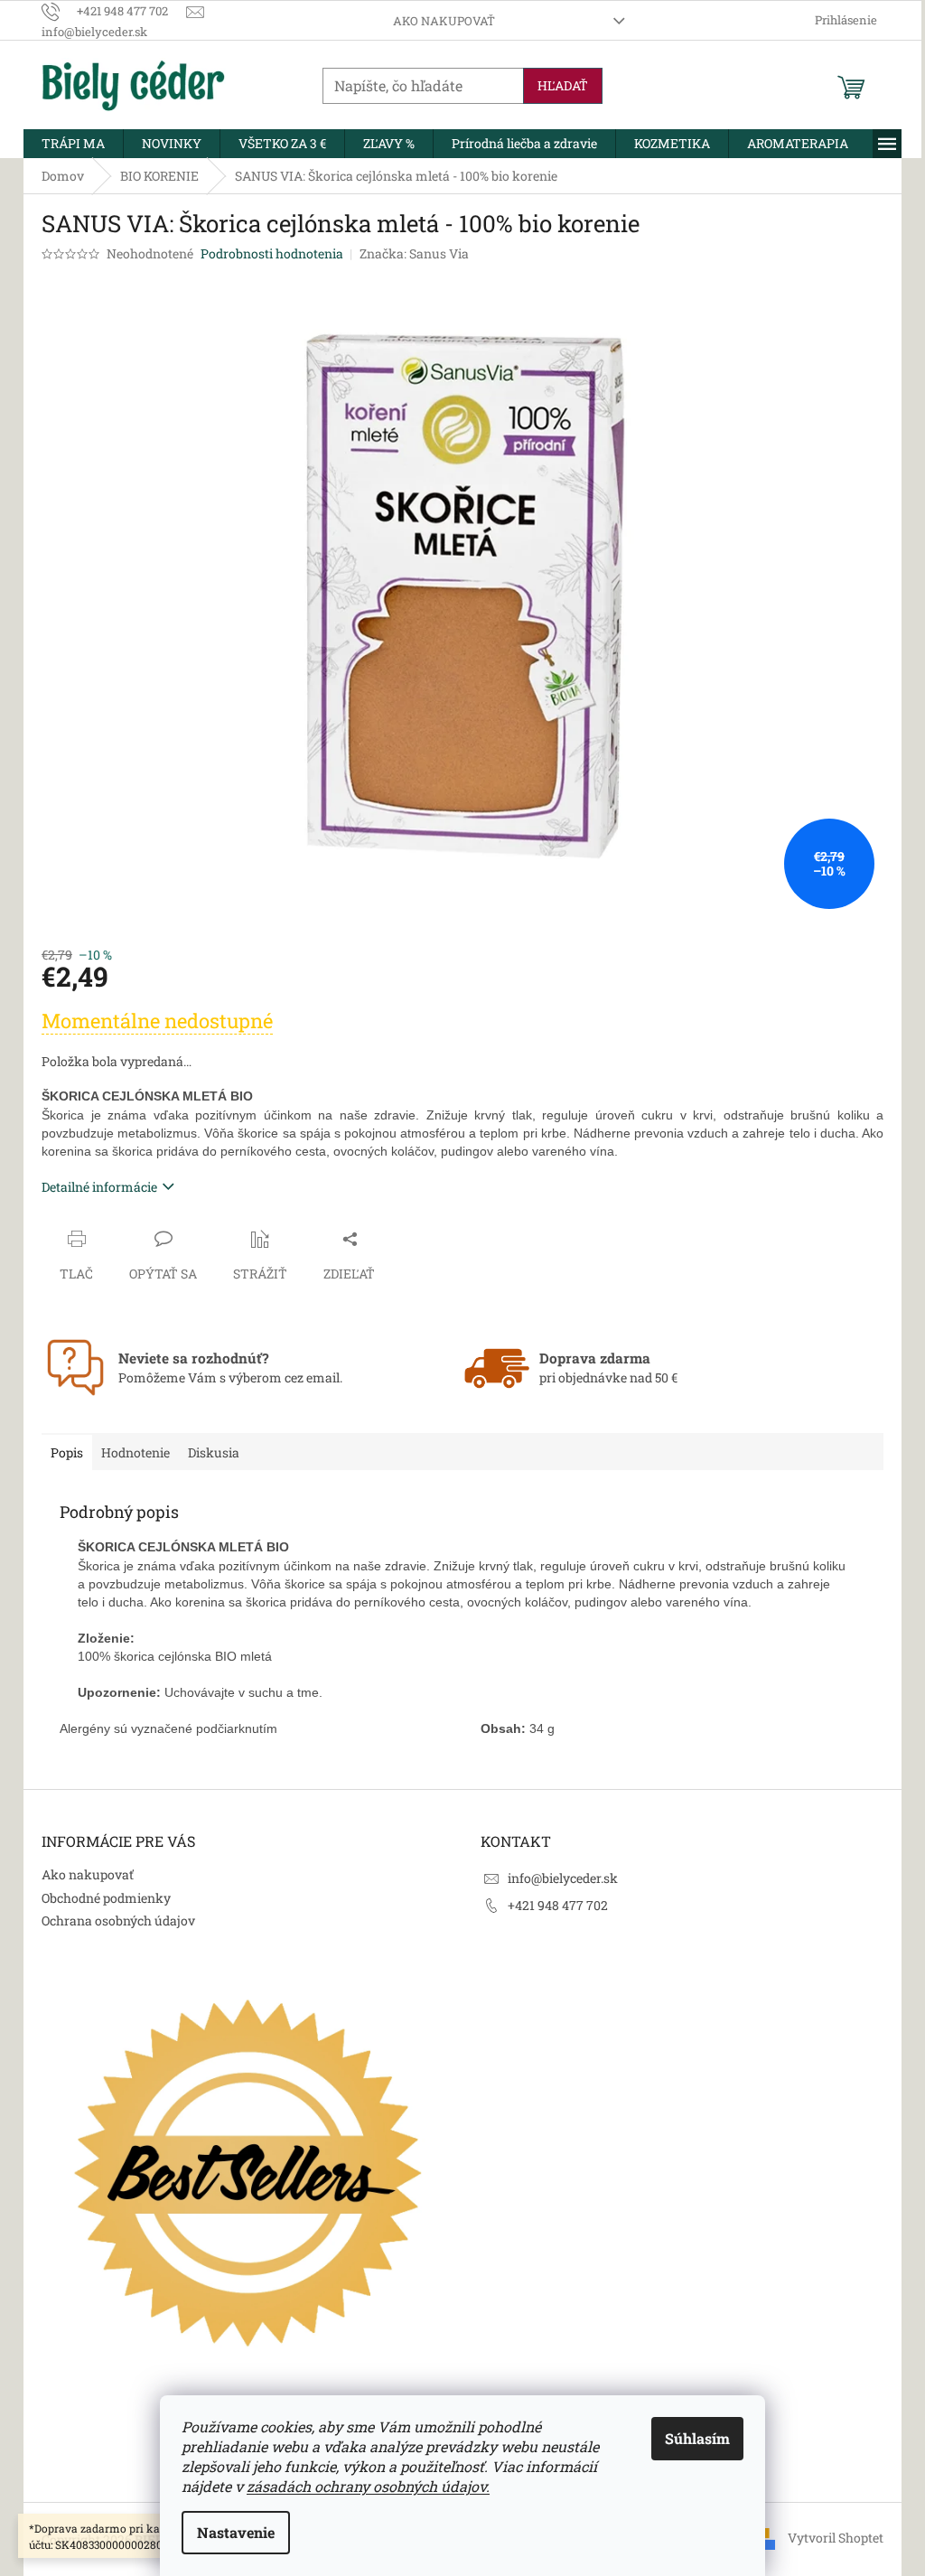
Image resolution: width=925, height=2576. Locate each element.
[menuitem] (73, 144)
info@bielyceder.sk (563, 1878)
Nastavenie (236, 2532)
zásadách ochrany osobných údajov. (368, 2486)
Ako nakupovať (444, 21)
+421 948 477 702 (558, 1905)
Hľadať (563, 85)
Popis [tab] (67, 1452)
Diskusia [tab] (214, 1452)
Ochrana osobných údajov (118, 1920)
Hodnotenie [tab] (135, 1452)
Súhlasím (697, 2438)
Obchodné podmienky (106, 1898)
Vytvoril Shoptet (836, 2538)
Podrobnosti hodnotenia (272, 253)
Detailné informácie (99, 1187)
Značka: (414, 253)
